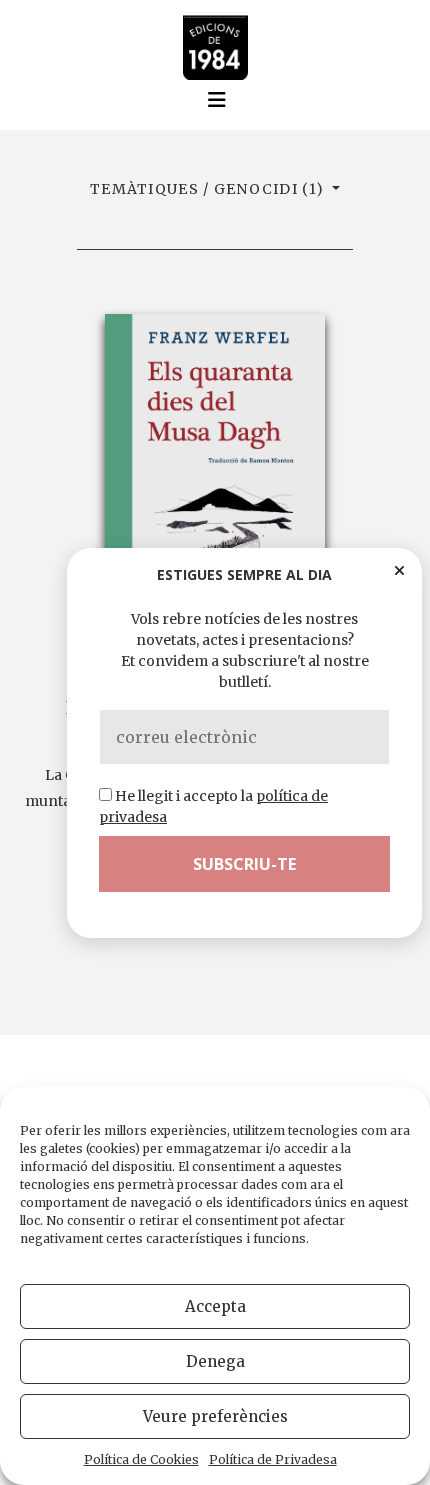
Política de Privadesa (273, 1459)
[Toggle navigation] (217, 100)
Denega (215, 1361)
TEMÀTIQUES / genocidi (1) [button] (209, 189)
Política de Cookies (141, 1459)
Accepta (215, 1306)
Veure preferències (215, 1416)
